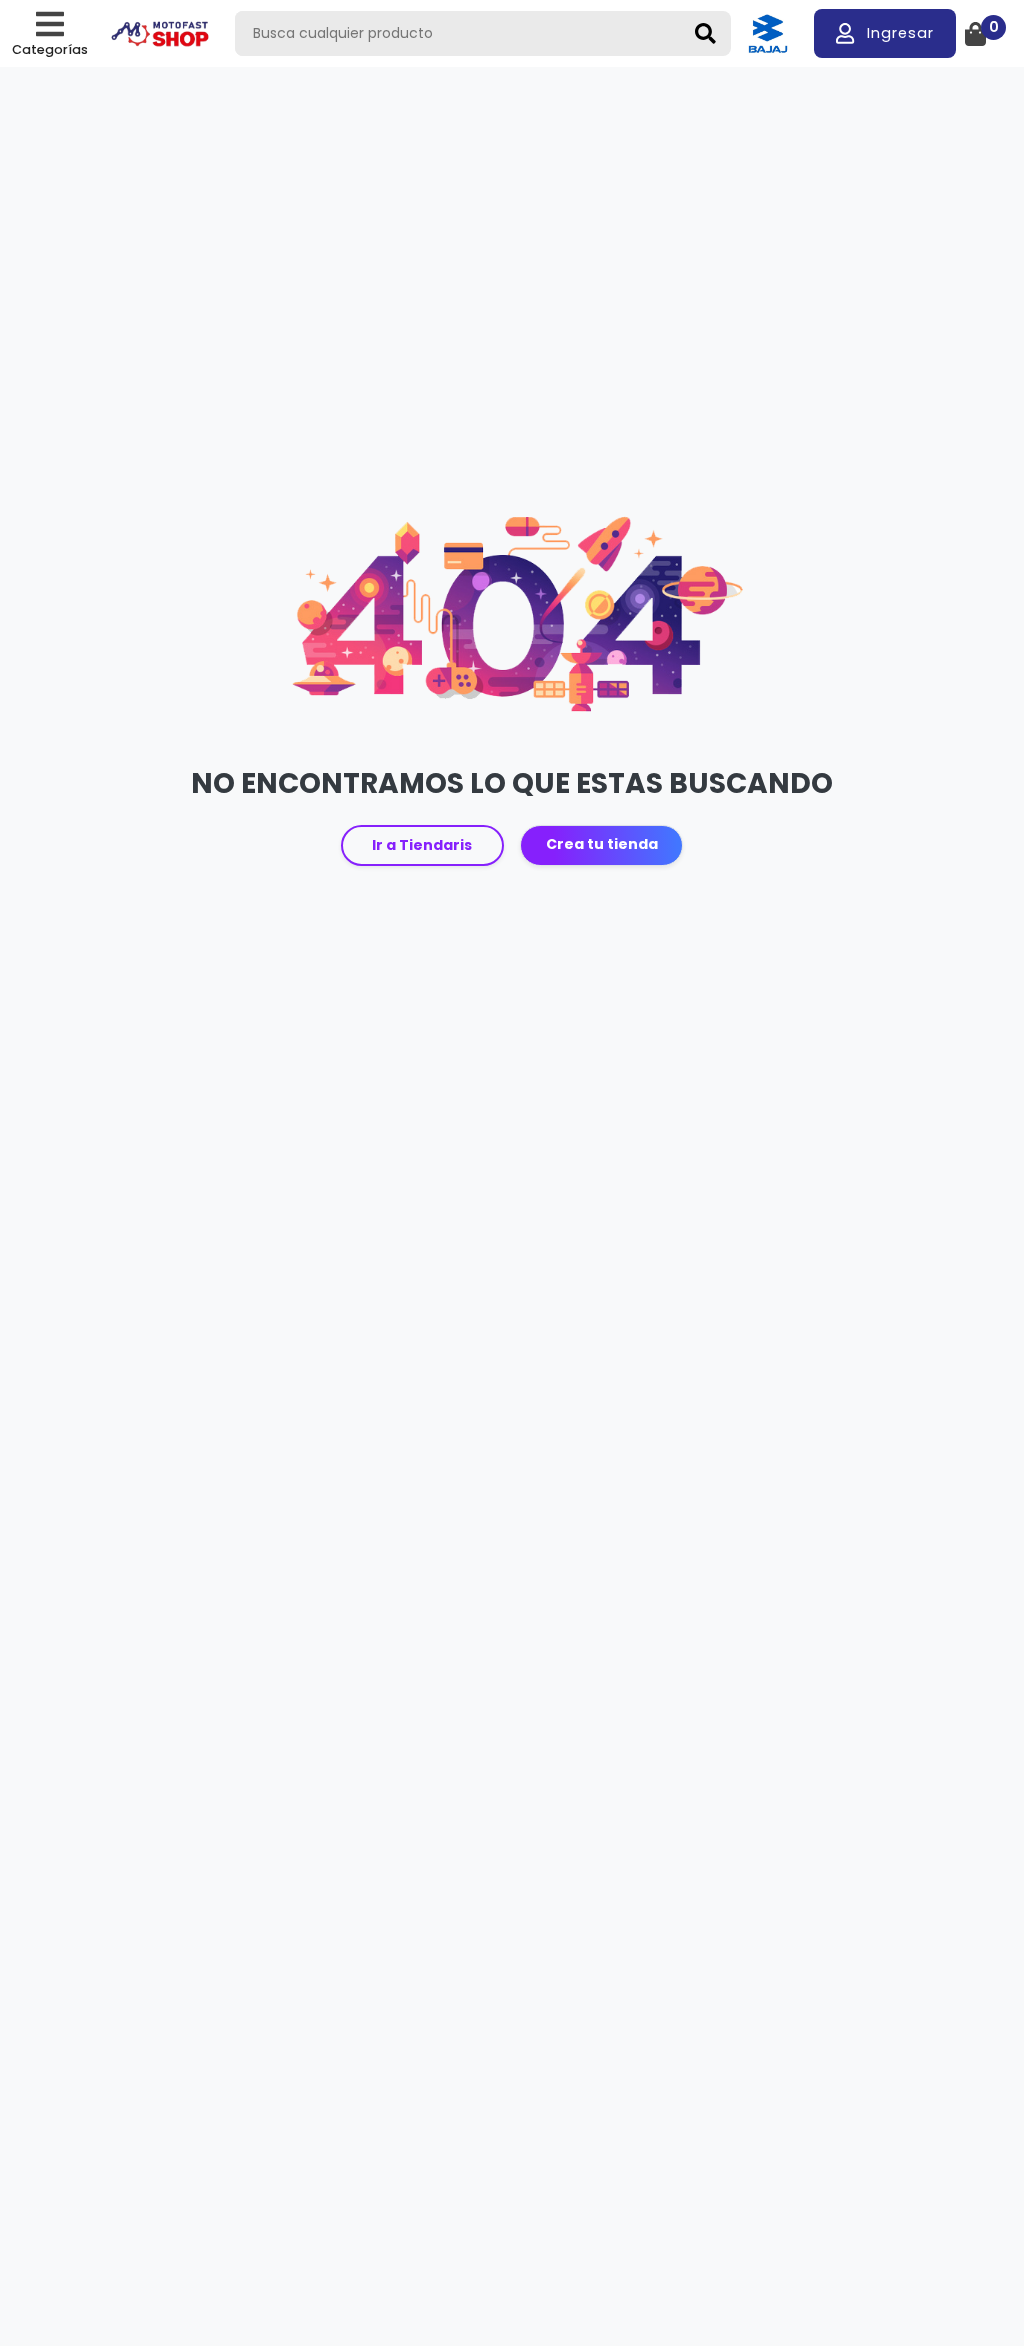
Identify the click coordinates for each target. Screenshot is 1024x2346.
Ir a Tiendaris (422, 845)
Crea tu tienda (602, 844)
